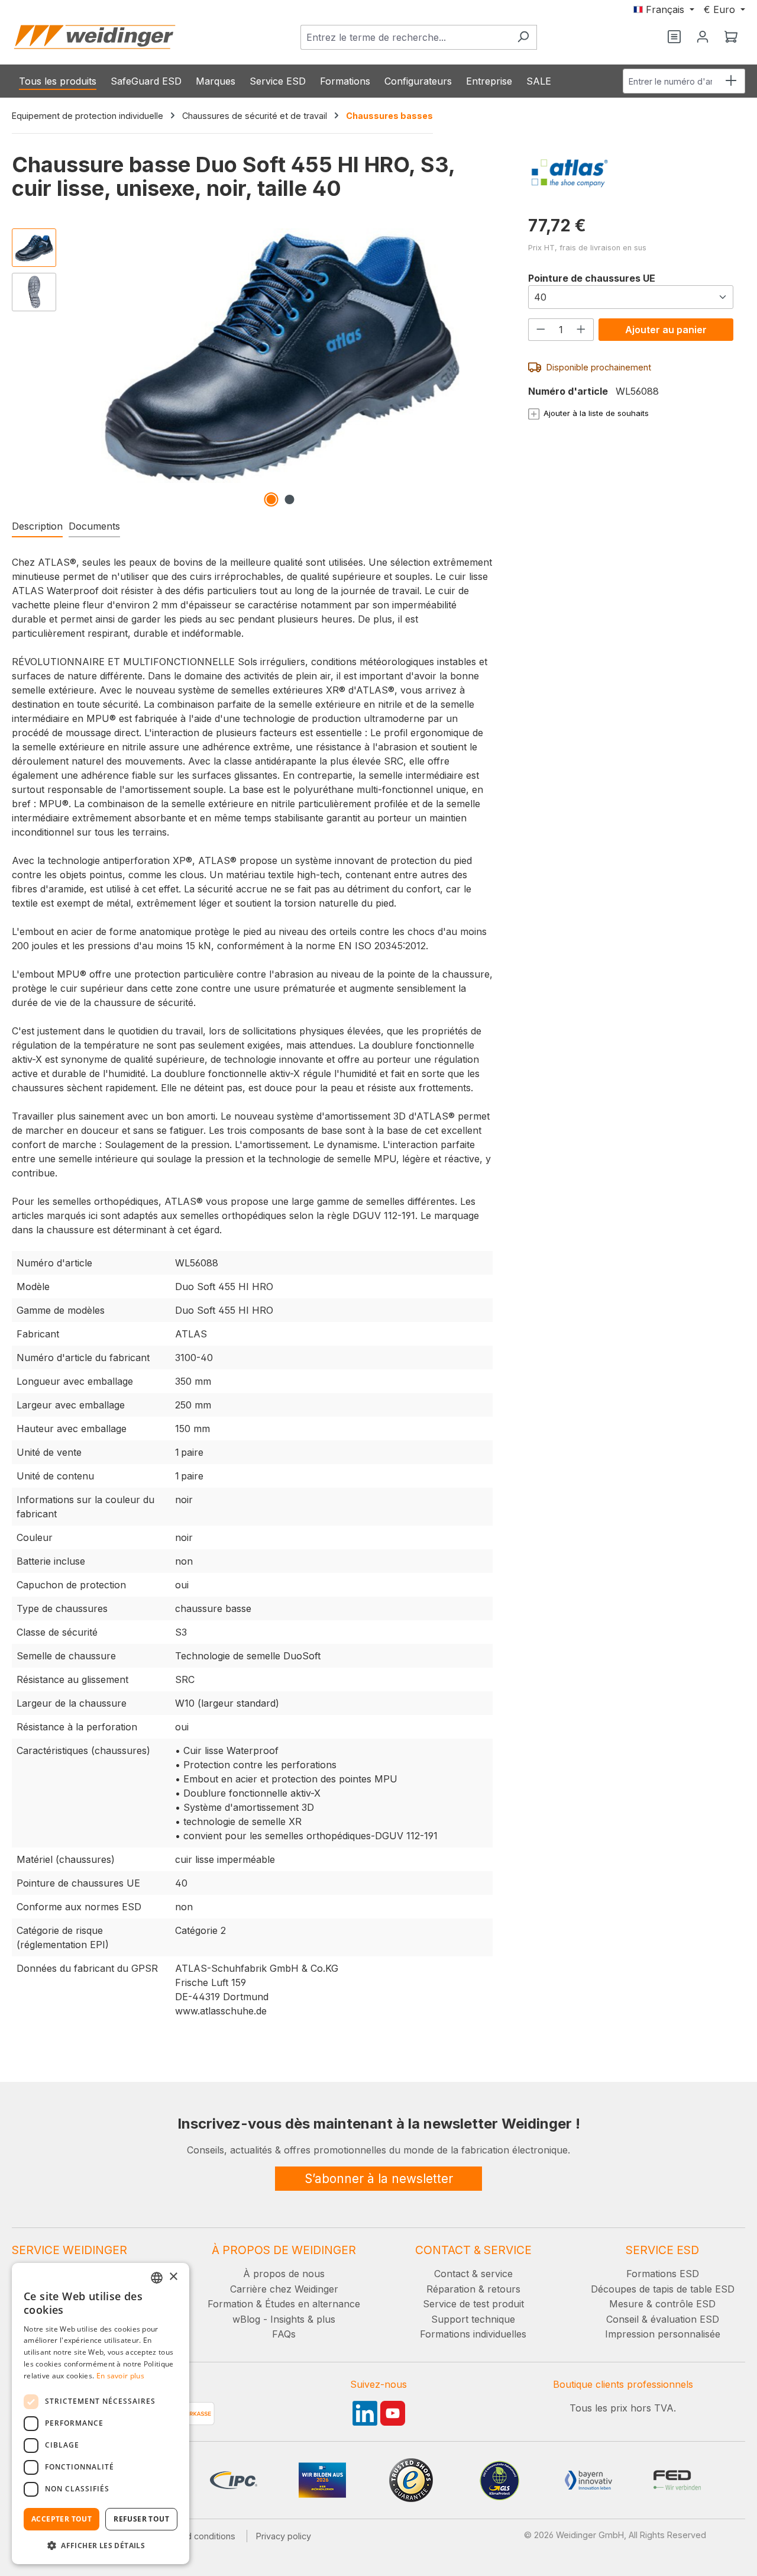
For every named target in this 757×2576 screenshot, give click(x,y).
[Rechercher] (523, 37)
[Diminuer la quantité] (541, 329)
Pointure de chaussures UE (592, 278)
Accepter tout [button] (62, 2519)
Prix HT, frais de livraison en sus (587, 248)
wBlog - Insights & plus (284, 2319)
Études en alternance (313, 2304)
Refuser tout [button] (141, 2519)
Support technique (473, 2319)
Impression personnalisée (663, 2334)
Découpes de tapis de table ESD (663, 2289)
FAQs (284, 2334)
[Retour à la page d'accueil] (95, 37)
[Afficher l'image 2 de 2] (289, 499)
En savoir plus (120, 2376)
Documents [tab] (94, 526)
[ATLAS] (631, 173)
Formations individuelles (473, 2334)
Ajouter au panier (666, 330)
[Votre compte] (703, 37)
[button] (101, 2545)
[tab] (37, 527)
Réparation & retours (473, 2289)
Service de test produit (473, 2304)
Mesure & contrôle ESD (662, 2304)
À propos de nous (284, 2274)
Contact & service (473, 2274)
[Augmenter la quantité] (581, 329)
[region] (252, 367)
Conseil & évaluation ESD (663, 2319)
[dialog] (101, 2414)
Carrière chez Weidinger (284, 2289)
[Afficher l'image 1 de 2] (271, 499)
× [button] (173, 2277)
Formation (230, 2304)
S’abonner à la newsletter (379, 2179)
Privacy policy (284, 2536)
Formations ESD (663, 2274)
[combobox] (405, 37)
